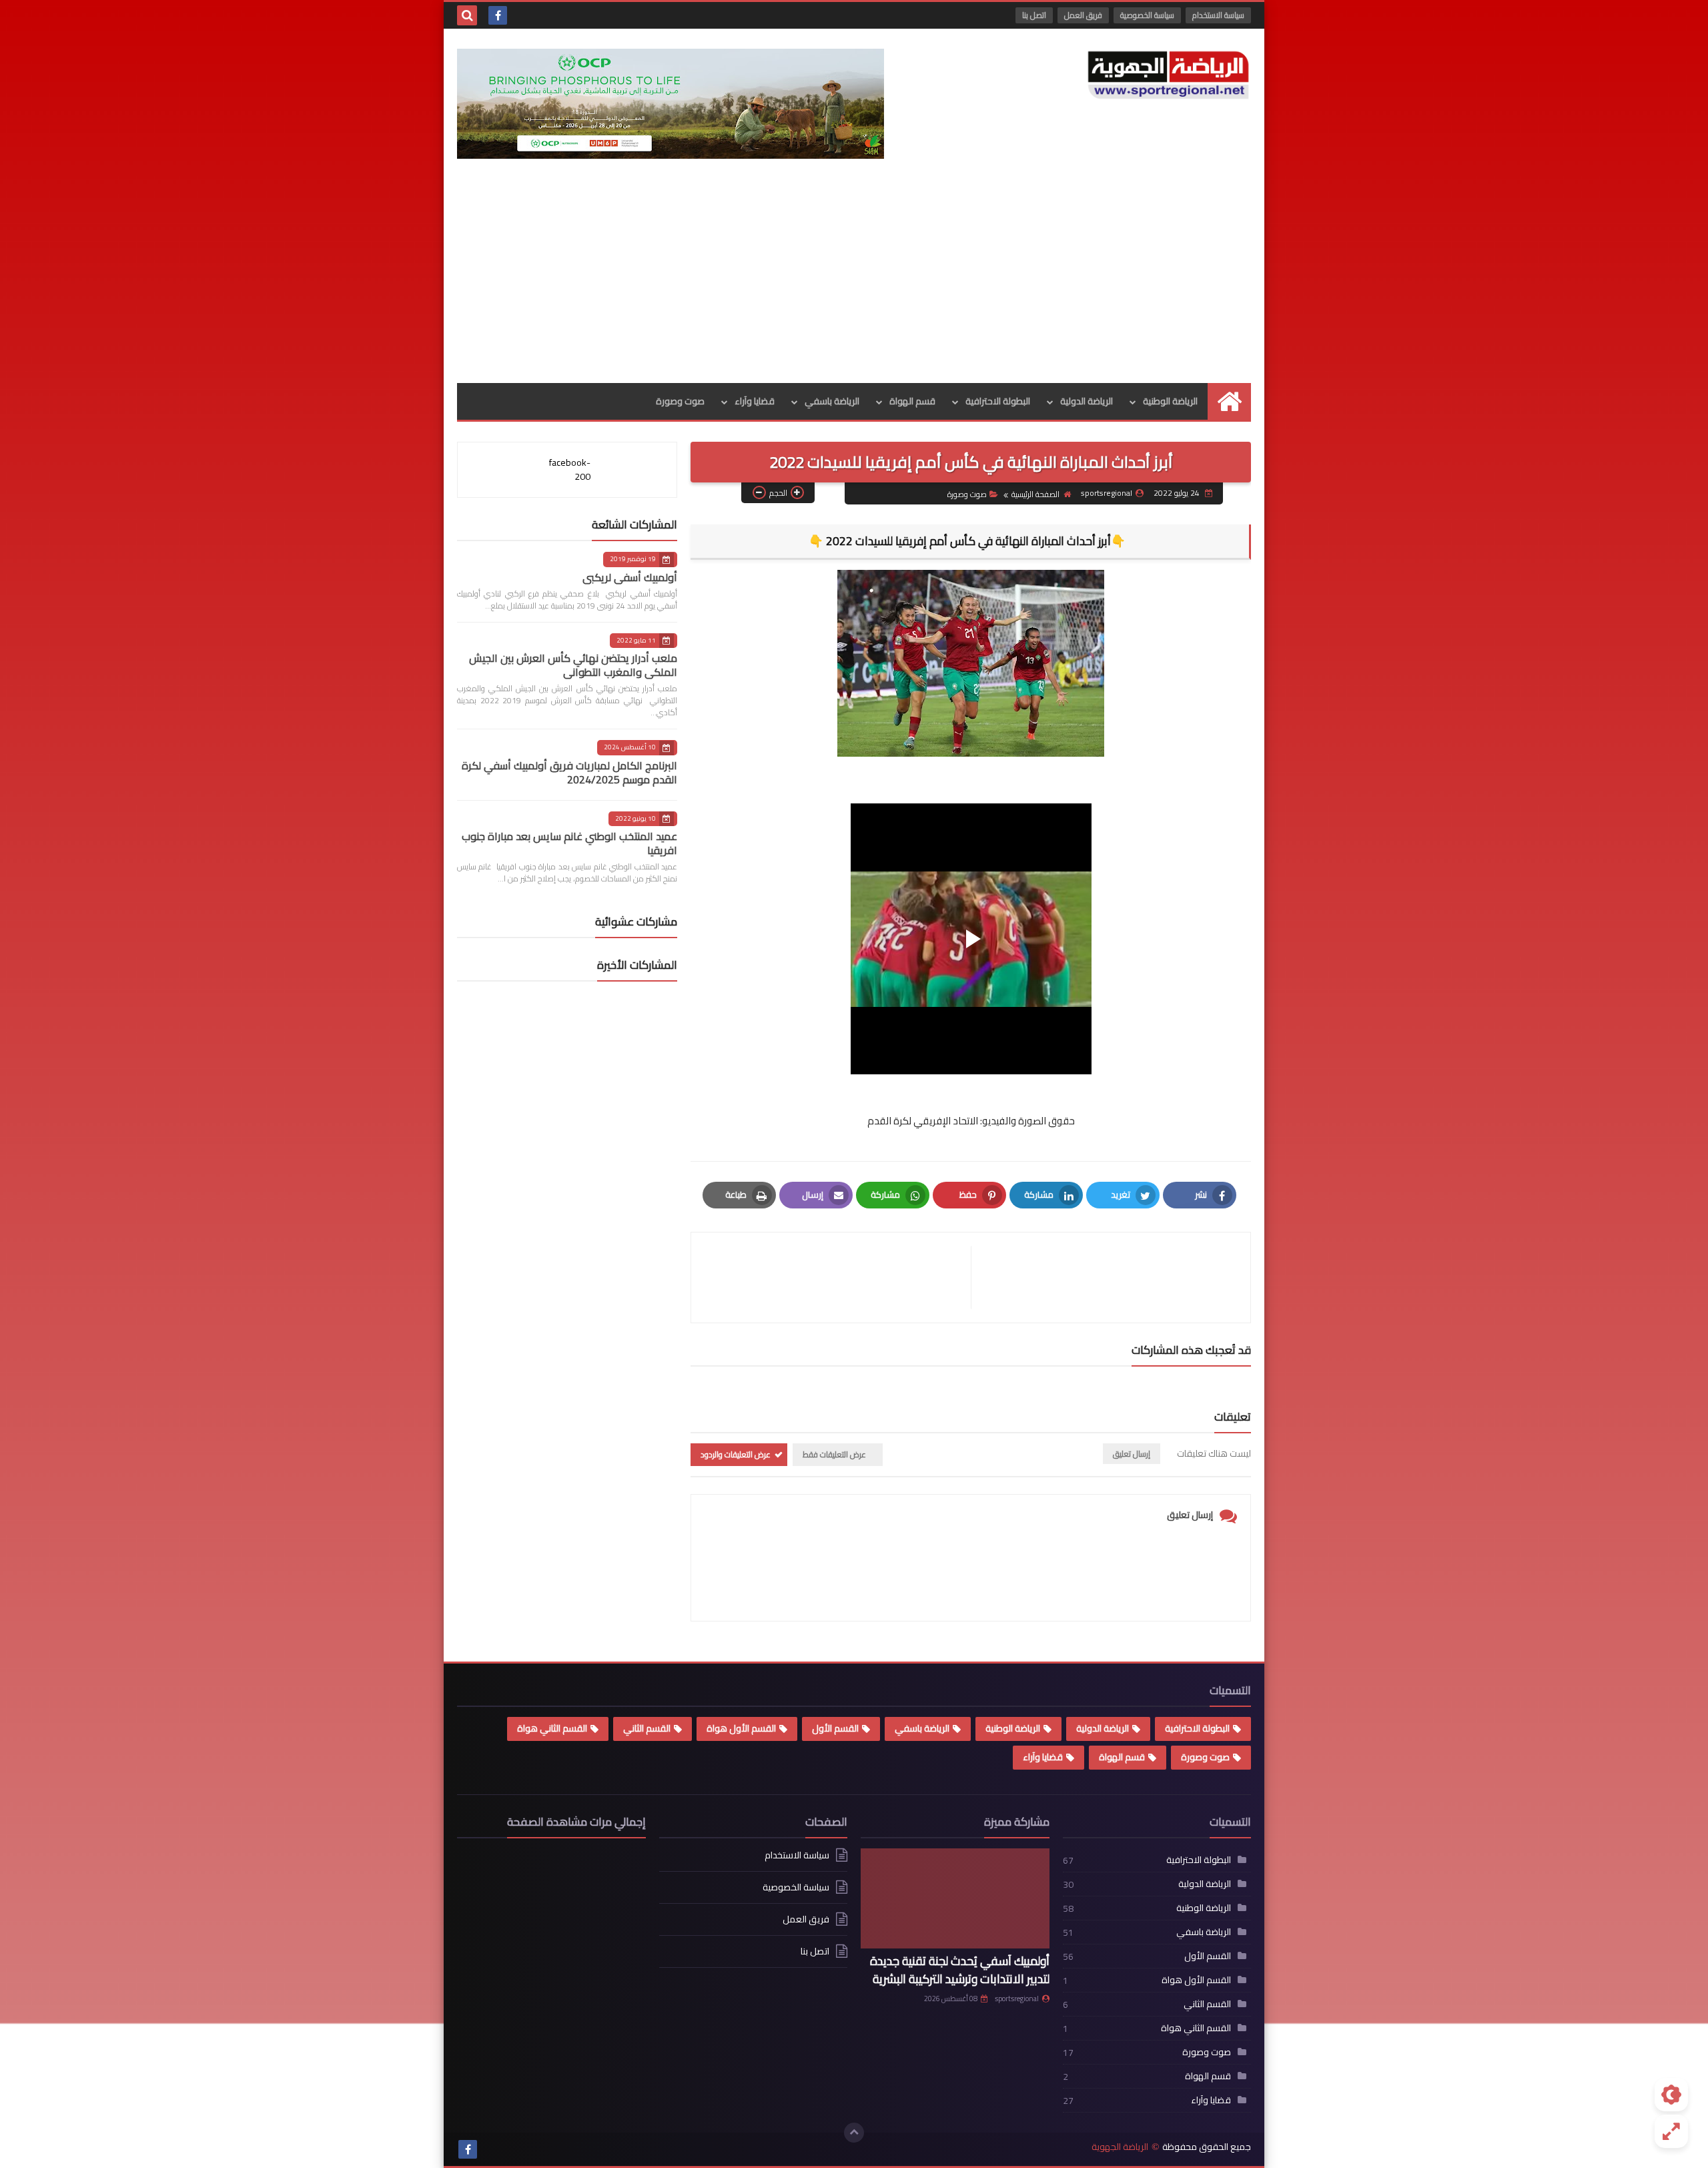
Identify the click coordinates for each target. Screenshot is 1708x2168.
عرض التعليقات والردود (736, 1454)
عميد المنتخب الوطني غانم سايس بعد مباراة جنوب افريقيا (569, 843)
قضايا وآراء (755, 401)
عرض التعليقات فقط (834, 1454)
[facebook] (498, 15)
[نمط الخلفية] (1671, 2131)
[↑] (854, 2133)
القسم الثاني (647, 1728)
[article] (838, 1278)
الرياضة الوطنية (1170, 401)
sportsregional (1017, 1999)
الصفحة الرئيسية (1035, 494)
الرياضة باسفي (832, 401)
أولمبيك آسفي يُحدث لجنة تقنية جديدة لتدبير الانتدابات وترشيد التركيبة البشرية (960, 1970)
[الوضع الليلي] (1671, 2095)
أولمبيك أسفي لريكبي (630, 577)
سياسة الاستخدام (1218, 15)
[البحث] (467, 15)
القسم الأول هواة (741, 1728)
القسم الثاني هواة (552, 1728)
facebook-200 (570, 469)
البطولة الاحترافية (998, 401)
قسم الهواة (912, 401)
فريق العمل (1083, 15)
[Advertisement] (854, 283)
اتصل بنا (1034, 15)
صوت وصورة (680, 401)
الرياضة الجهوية (1120, 2147)
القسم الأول (835, 1728)
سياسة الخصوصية (1147, 15)
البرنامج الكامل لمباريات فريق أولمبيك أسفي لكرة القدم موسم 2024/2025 (569, 772)
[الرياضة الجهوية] (1168, 75)
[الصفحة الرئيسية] (1229, 401)
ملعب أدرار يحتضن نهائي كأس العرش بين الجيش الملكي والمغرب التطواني (573, 665)
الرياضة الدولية (1087, 401)
